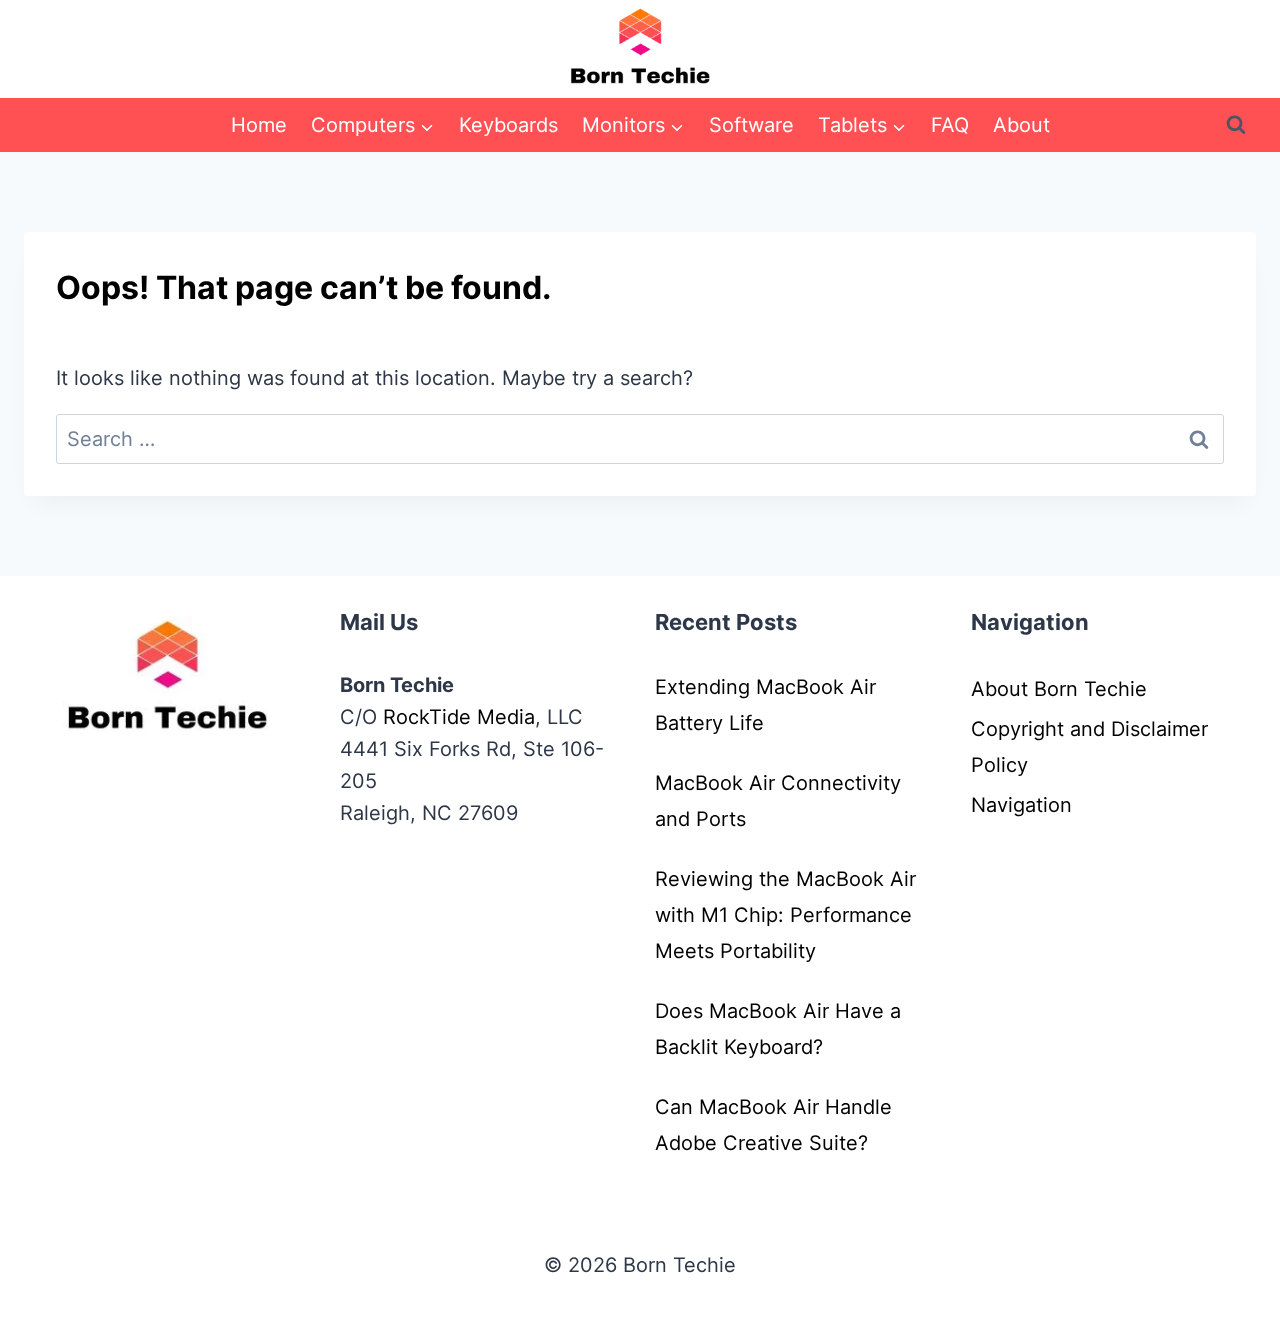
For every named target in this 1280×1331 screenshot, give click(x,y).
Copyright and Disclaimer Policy (1089, 747)
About (1021, 125)
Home (259, 125)
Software (751, 125)
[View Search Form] (1236, 125)
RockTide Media (459, 717)
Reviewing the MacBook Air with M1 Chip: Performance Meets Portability (785, 915)
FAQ (950, 125)
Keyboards (508, 125)
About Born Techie (1059, 689)
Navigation (1021, 805)
